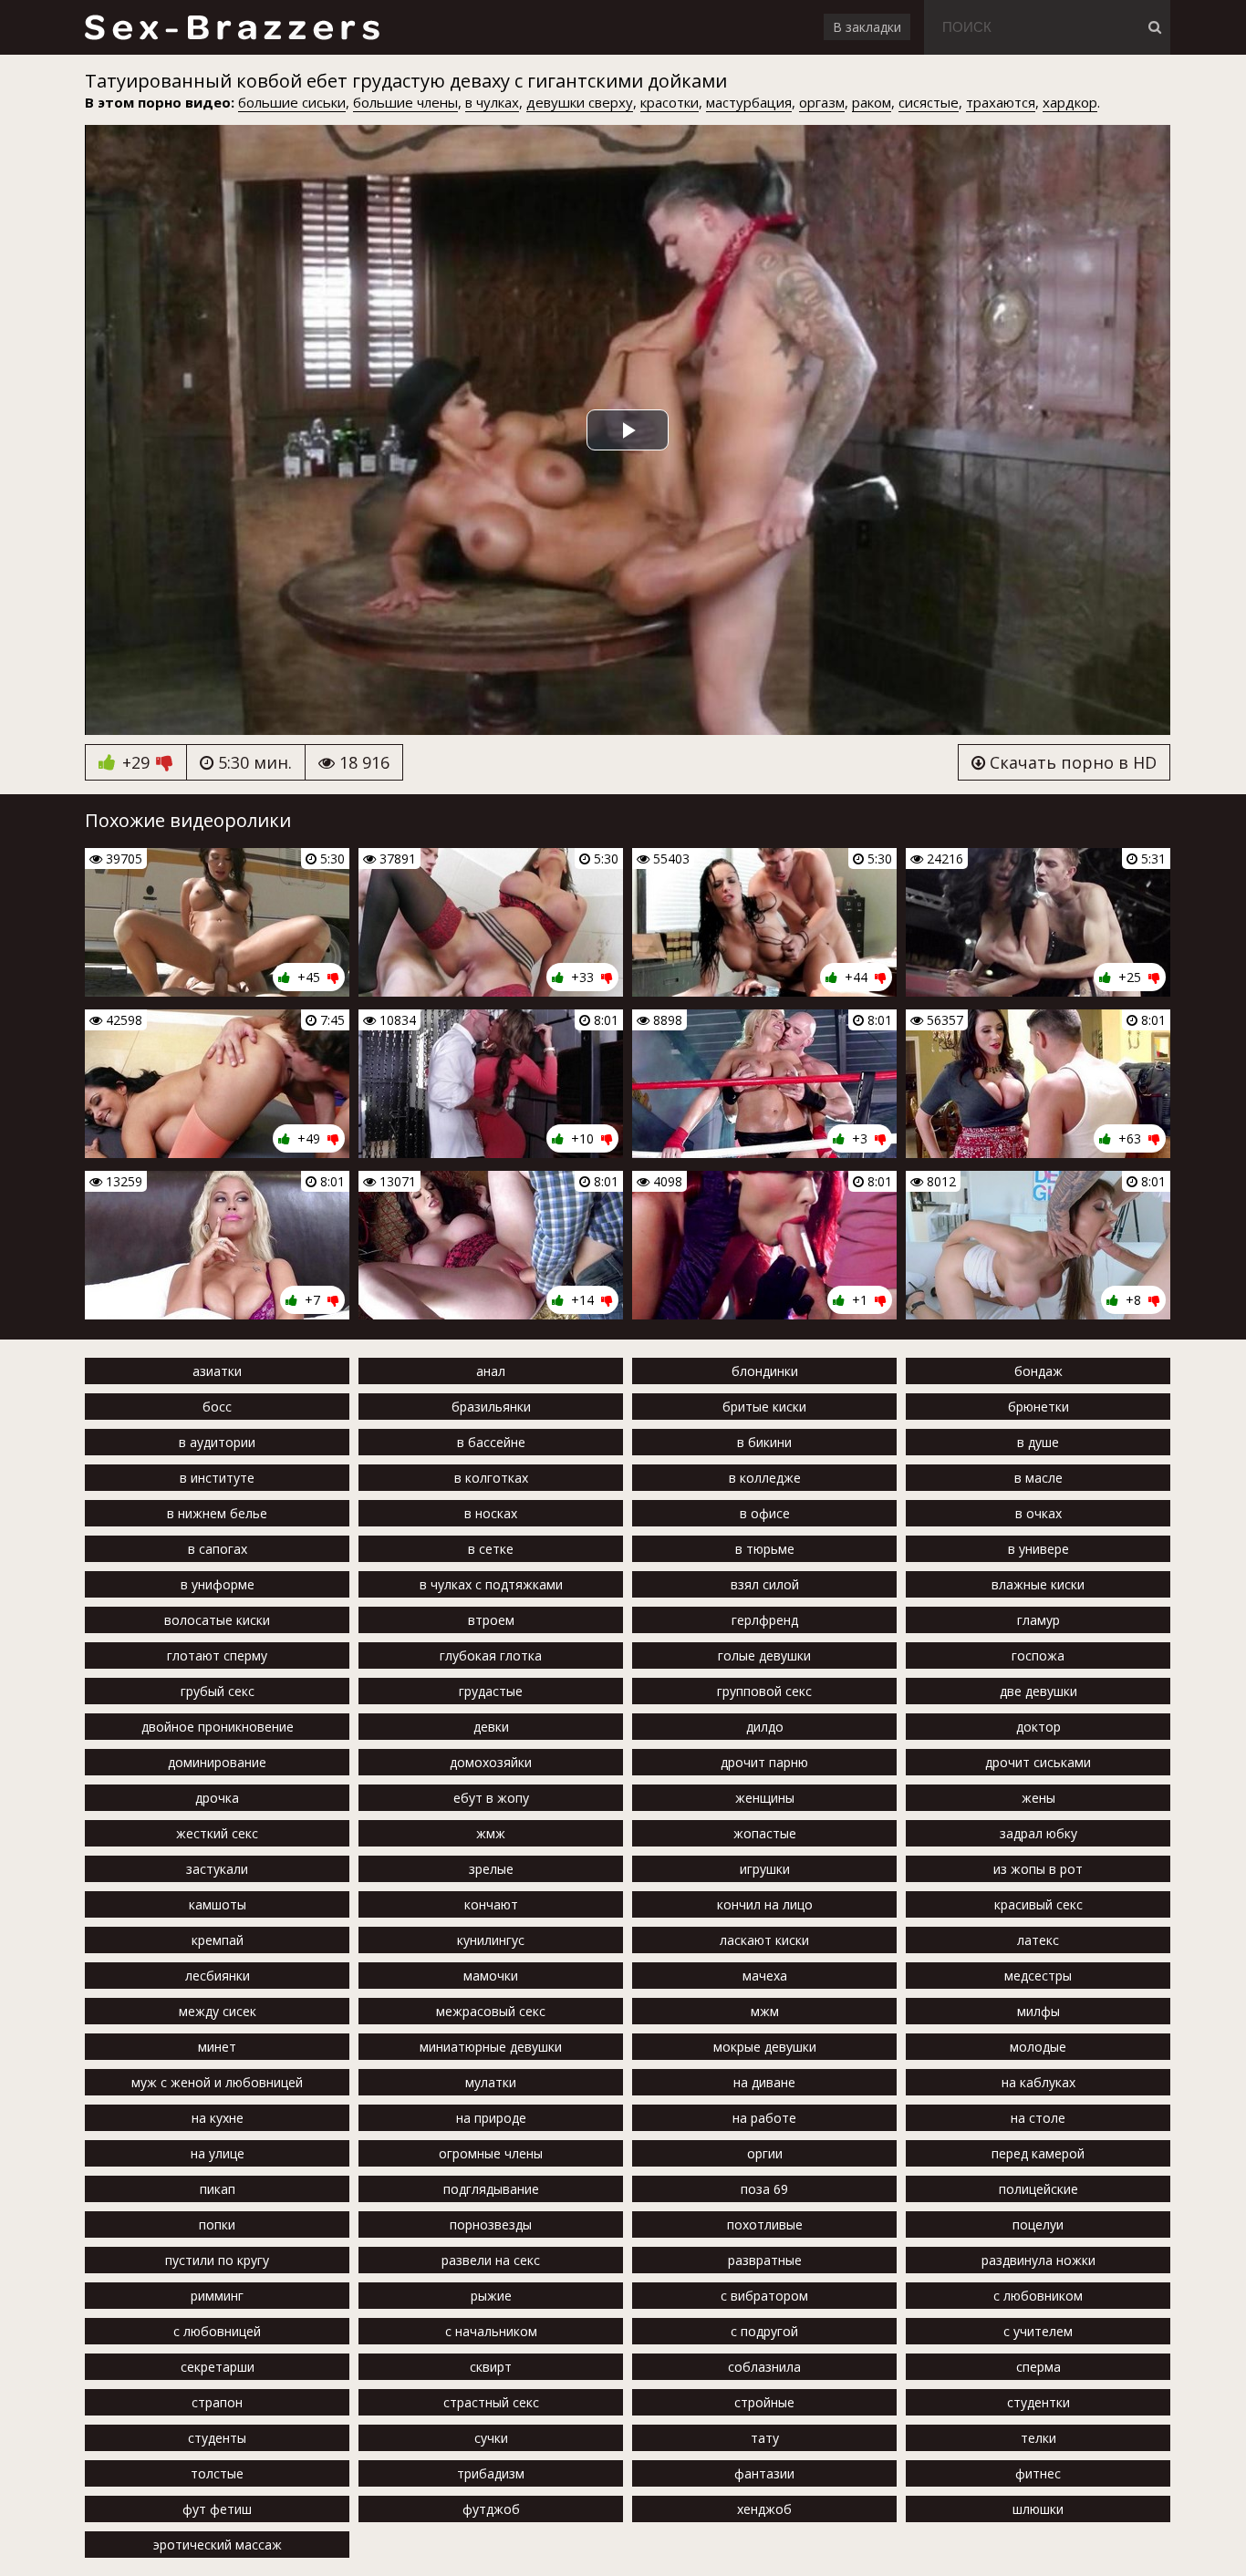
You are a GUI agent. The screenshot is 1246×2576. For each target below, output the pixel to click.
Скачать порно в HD (1071, 762)
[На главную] (231, 27)
